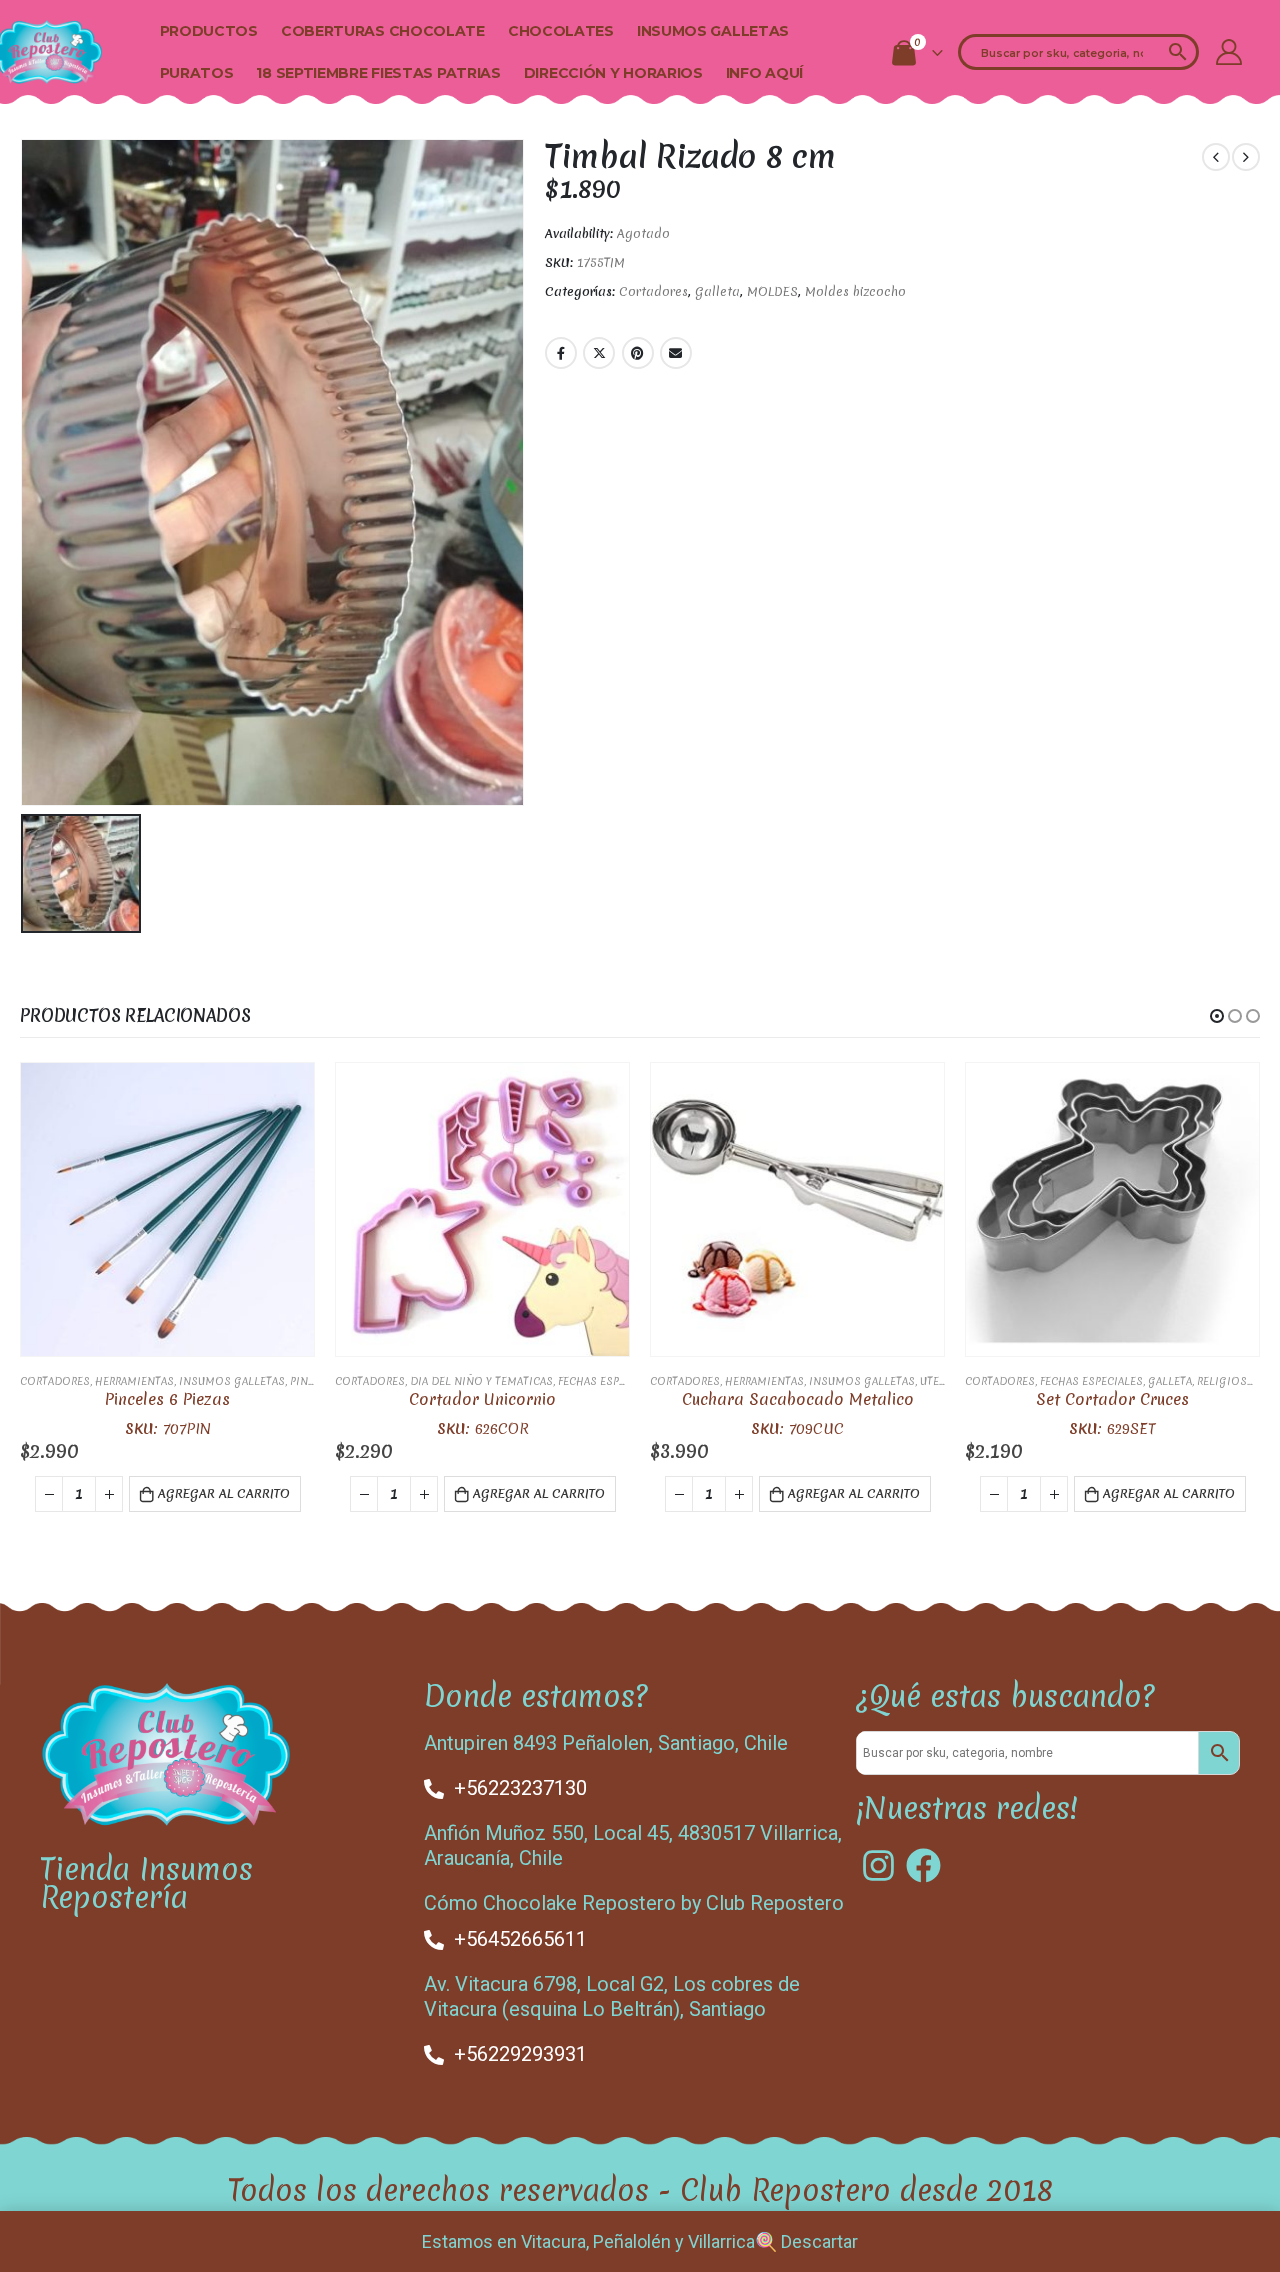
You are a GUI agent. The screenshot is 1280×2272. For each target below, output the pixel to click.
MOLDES (772, 291)
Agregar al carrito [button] (224, 1493)
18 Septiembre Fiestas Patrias (378, 73)
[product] (167, 1209)
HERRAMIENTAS (134, 1381)
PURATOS (197, 73)
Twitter (599, 353)
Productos (209, 31)
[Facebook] (923, 1865)
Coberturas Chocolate (383, 31)
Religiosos (1230, 1381)
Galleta (717, 291)
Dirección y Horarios (613, 73)
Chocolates (561, 31)
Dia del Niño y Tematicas (481, 1381)
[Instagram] (878, 1865)
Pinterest (638, 353)
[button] (1217, 1016)
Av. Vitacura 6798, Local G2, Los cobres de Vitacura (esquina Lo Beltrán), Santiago (612, 1996)
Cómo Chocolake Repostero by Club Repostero (634, 1903)
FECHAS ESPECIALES (609, 1381)
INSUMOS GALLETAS (713, 31)
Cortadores (653, 291)
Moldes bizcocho (855, 291)
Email (676, 353)
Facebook (561, 353)
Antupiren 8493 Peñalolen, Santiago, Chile (606, 1743)
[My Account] (1229, 52)
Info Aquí (764, 73)
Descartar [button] (819, 2241)
